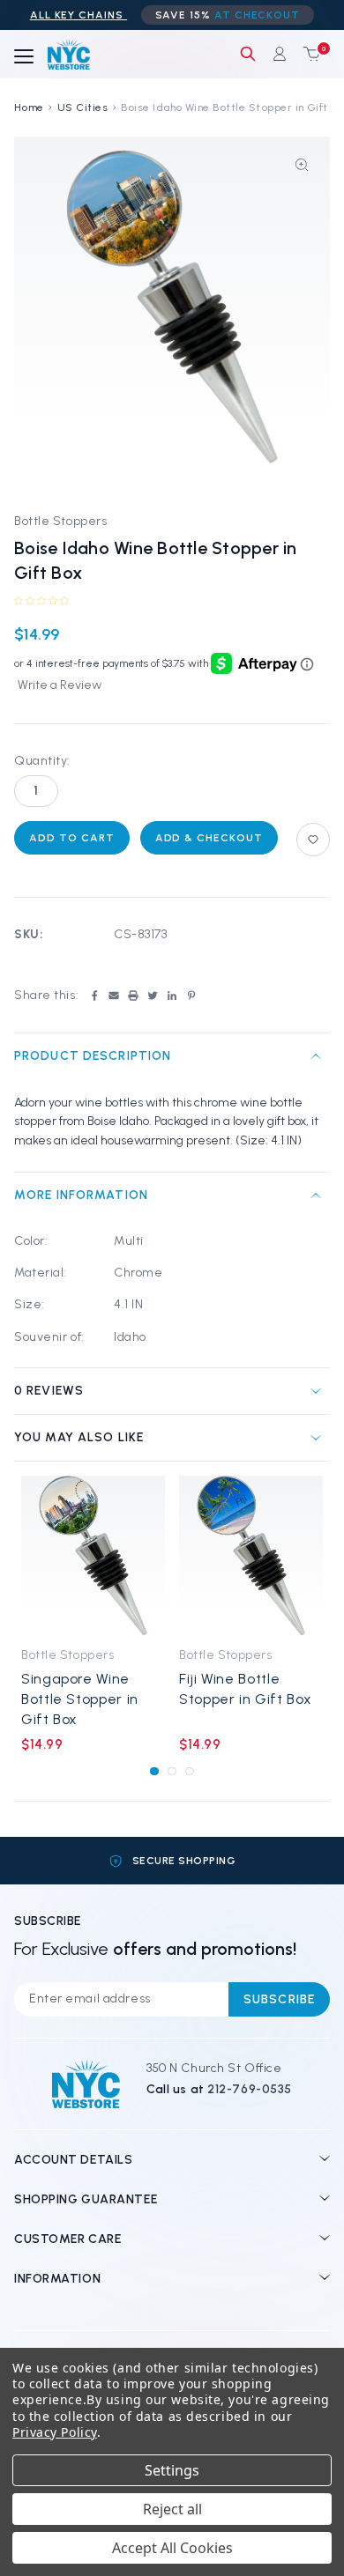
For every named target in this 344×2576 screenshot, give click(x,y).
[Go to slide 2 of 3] (172, 1771)
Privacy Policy (55, 2432)
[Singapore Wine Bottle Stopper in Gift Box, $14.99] (93, 1556)
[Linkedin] (172, 996)
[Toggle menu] (24, 57)
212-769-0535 (250, 2089)
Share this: (46, 995)
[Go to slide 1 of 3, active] (154, 1771)
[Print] (133, 996)
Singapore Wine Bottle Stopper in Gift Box (80, 1699)
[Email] (114, 996)
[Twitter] (153, 996)
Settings (172, 2470)
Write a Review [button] (60, 685)
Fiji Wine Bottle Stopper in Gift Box (245, 1689)
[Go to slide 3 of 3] (189, 1771)
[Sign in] (280, 54)
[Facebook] (94, 996)
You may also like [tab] (79, 1437)
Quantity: (42, 761)
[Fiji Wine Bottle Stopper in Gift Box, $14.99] (251, 1556)
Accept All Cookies (172, 2548)
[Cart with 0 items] (308, 54)
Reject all (172, 2509)
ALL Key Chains (79, 15)
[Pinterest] (191, 996)
